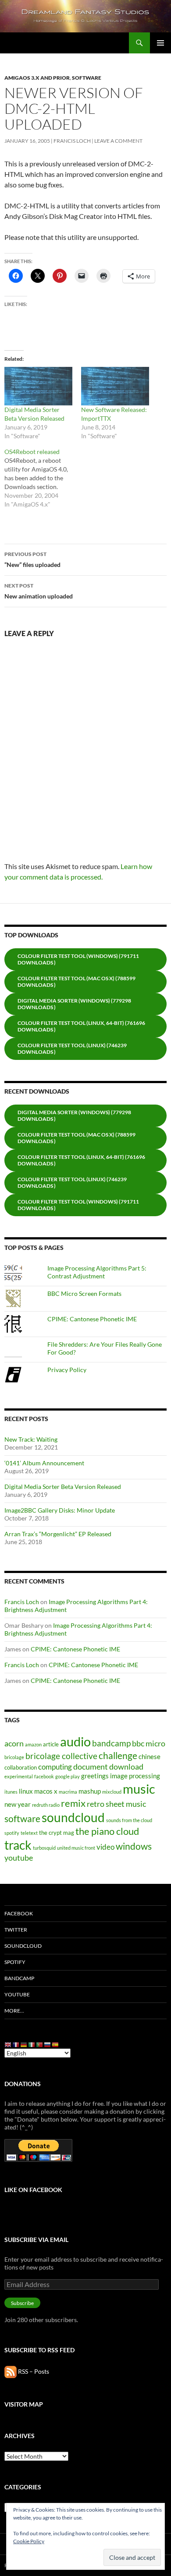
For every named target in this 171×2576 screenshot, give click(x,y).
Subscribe (22, 2303)
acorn (14, 1743)
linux (26, 1791)
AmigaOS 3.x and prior (37, 78)
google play (68, 1776)
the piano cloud (107, 1831)
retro (96, 1804)
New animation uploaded (39, 591)
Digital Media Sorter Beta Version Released (63, 1487)
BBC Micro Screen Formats (84, 1293)
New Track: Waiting (31, 1439)
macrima (68, 1792)
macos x (46, 1791)
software (22, 1819)
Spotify (15, 1962)
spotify (12, 1833)
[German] (24, 2044)
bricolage (14, 1757)
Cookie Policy (29, 2541)
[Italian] (32, 2044)
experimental (19, 1776)
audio (75, 1741)
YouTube (17, 1994)
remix (73, 1803)
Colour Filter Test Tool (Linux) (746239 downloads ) (72, 1049)
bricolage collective (61, 1756)
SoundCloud (23, 1946)
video (105, 1847)
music (139, 1789)
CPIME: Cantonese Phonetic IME (92, 1319)
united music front (76, 1848)
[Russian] (48, 2044)
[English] (8, 2044)
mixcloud (112, 1792)
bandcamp (111, 1743)
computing (55, 1767)
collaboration (21, 1767)
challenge (118, 1756)
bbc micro (149, 1743)
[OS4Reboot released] (43, 478)
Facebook (19, 1913)
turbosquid (44, 1848)
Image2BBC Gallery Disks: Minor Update (60, 1510)
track (18, 1845)
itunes (11, 1792)
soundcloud (73, 1817)
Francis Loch (72, 141)
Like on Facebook (33, 2190)
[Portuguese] (40, 2044)
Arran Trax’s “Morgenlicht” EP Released (58, 1534)
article (51, 1744)
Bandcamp (19, 1978)
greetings (95, 1776)
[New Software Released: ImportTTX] (115, 386)
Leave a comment (118, 141)
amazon (33, 1744)
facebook (44, 1776)
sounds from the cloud (129, 1820)
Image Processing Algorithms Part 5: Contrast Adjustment (97, 1272)
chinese (150, 1756)
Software (87, 78)
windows (134, 1846)
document (91, 1767)
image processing (135, 1776)
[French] (16, 2044)
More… (14, 2011)
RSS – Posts (33, 2371)
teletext (29, 1833)
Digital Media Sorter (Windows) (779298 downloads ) (74, 1004)
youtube (19, 1858)
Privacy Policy (67, 1370)
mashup (90, 1791)
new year (18, 1804)
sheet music (126, 1804)
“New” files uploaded (32, 560)
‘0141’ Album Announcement (44, 1463)
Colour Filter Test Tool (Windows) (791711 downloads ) (78, 959)
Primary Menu (160, 43)
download (126, 1767)
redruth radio (46, 1805)
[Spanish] (56, 2044)
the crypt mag (57, 1833)
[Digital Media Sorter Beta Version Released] (38, 386)
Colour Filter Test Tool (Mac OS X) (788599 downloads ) (77, 982)
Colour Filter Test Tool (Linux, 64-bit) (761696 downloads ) (81, 1026)
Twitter (16, 1930)
